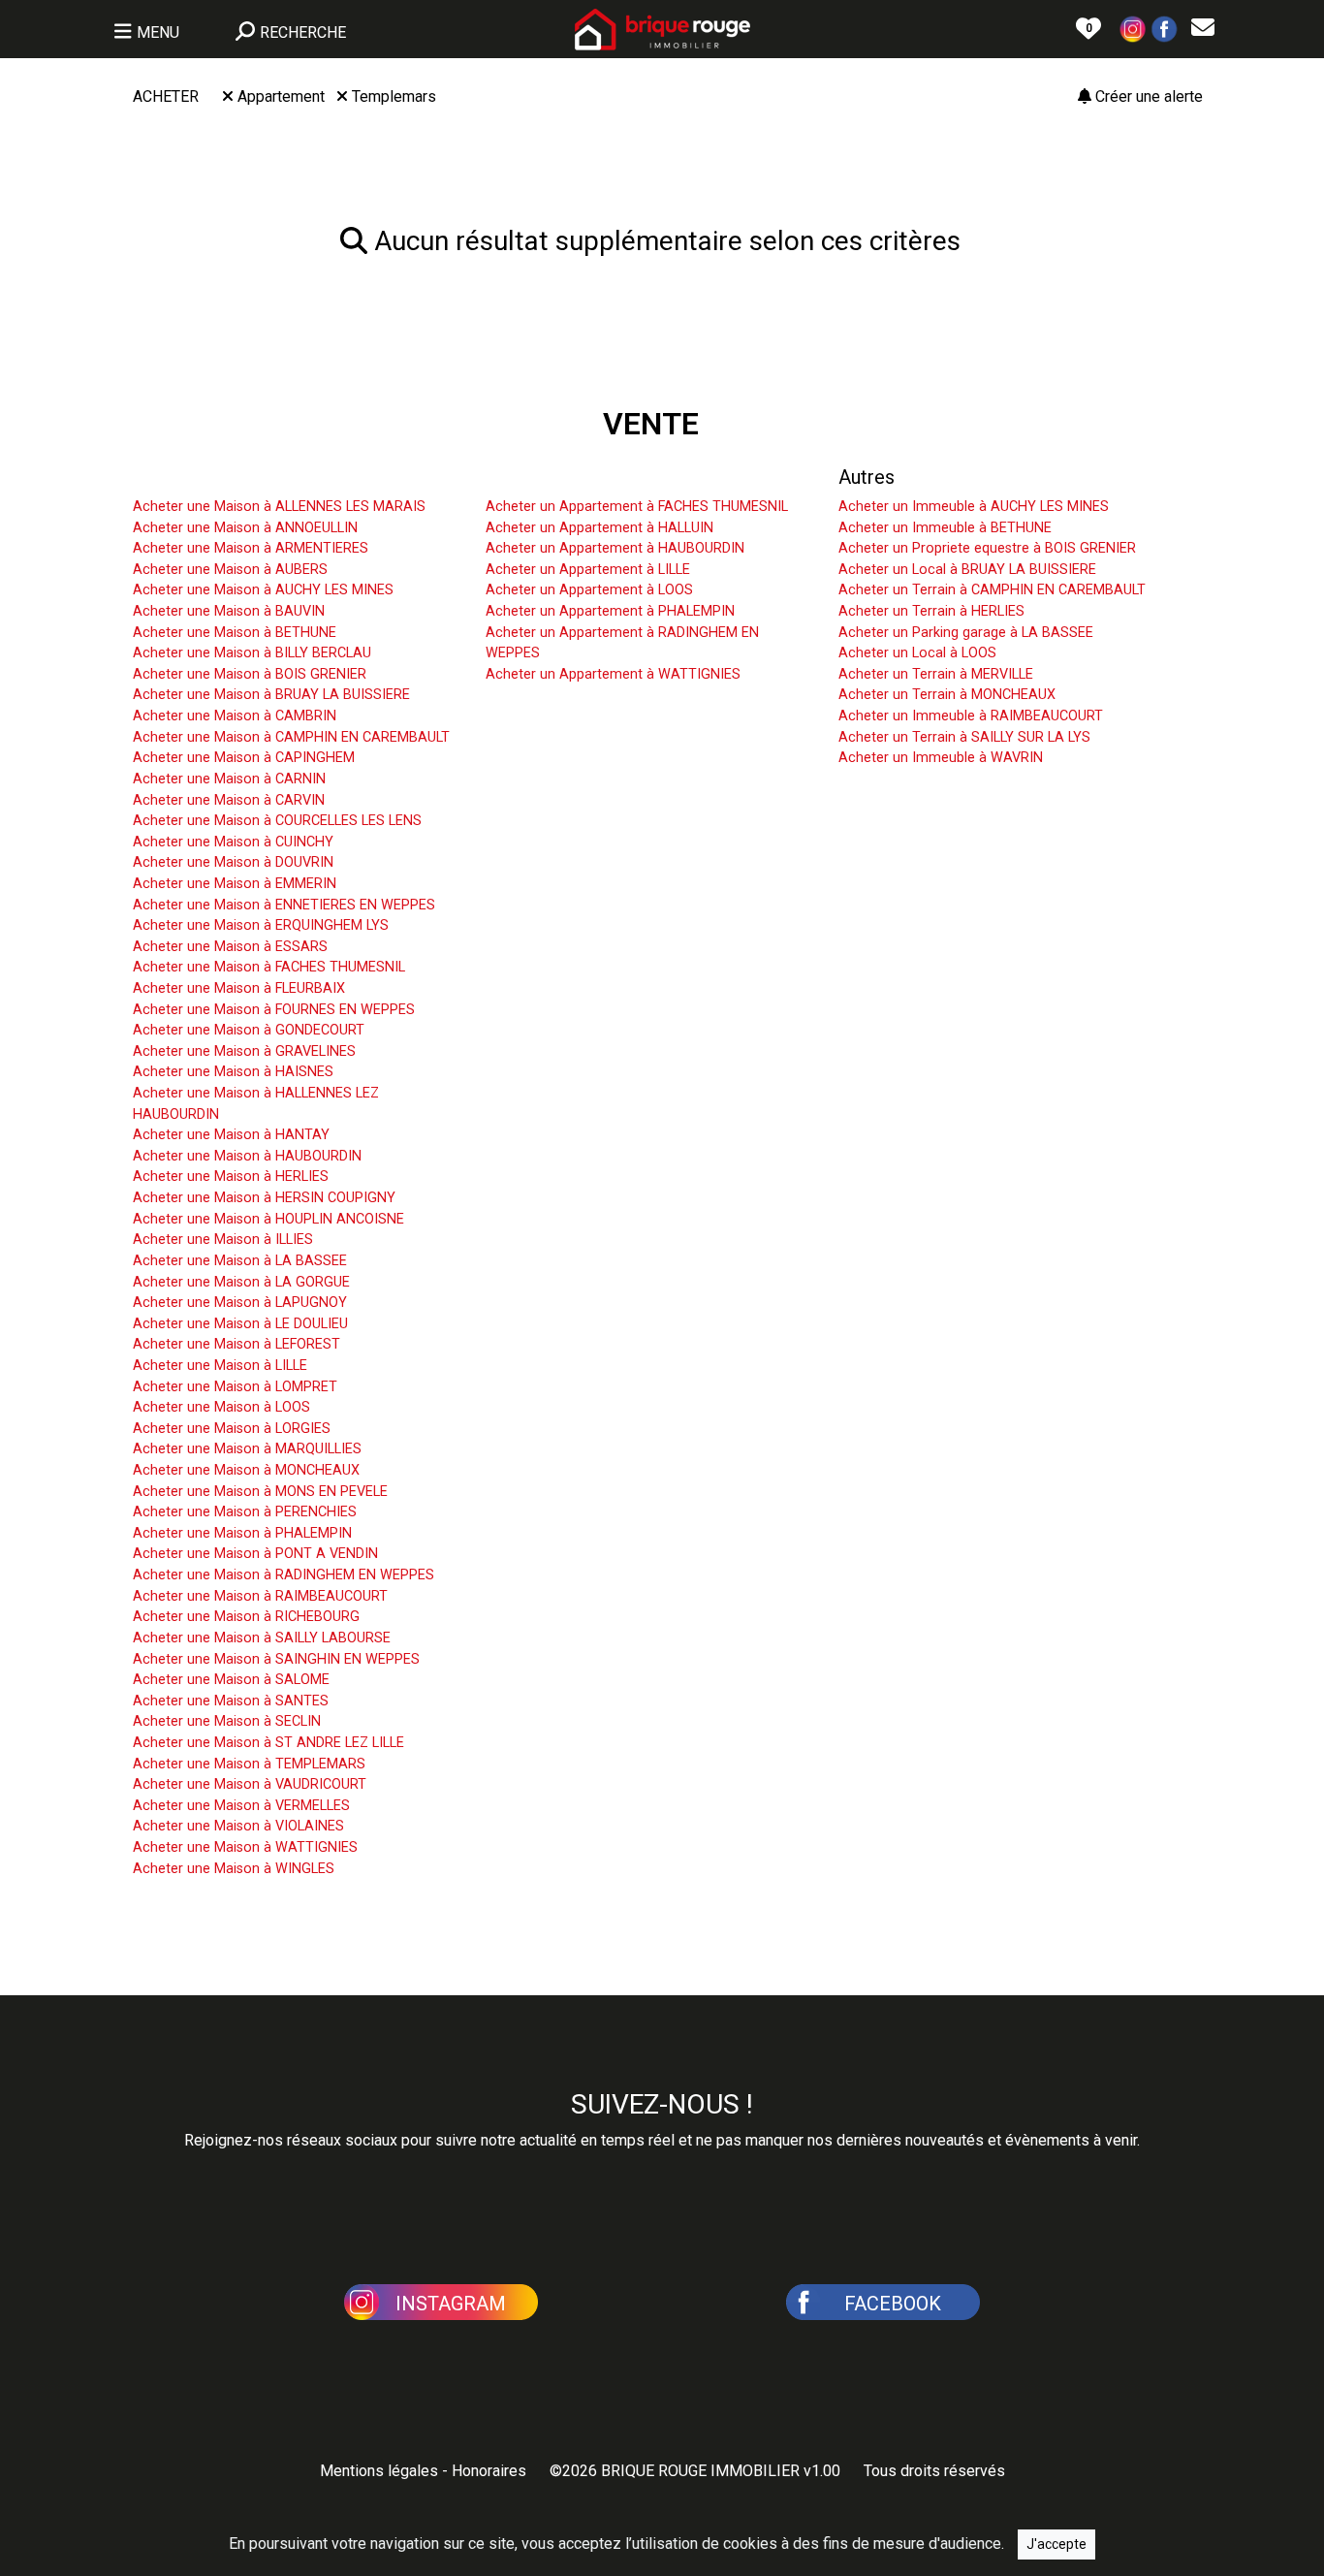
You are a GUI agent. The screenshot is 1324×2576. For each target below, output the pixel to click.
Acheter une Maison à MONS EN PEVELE (260, 1492)
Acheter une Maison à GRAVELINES (244, 1051)
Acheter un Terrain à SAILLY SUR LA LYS (964, 737)
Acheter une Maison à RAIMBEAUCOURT (260, 1596)
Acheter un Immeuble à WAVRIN (941, 758)
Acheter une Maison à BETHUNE (235, 633)
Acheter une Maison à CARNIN (229, 779)
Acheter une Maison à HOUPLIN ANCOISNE (268, 1219)
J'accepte (1056, 2544)
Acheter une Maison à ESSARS (230, 947)
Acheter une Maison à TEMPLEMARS (249, 1764)
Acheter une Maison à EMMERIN (235, 884)
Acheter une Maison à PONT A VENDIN (255, 1554)
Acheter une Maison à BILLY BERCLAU (252, 653)
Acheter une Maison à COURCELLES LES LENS (277, 821)
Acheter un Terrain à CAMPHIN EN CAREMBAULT (992, 590)
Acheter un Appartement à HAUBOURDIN (615, 548)
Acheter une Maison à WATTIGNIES (245, 1847)
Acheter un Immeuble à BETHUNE (945, 528)
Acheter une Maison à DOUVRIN (233, 862)
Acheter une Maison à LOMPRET (235, 1387)
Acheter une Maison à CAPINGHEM (244, 758)
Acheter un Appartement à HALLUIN (599, 528)
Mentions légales (379, 2471)
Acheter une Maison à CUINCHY (233, 842)
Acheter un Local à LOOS (917, 653)
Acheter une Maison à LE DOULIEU (240, 1324)
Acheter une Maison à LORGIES (232, 1429)
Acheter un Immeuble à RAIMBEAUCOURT (971, 716)
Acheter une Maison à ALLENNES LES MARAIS (279, 507)
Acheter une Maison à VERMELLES (241, 1806)
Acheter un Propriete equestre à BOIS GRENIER (987, 548)
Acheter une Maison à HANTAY (231, 1135)
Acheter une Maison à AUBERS (230, 570)
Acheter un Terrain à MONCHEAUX (947, 695)
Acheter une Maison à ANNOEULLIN (245, 528)
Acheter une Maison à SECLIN (227, 1721)
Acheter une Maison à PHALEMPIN (242, 1533)
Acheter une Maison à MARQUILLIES (247, 1449)
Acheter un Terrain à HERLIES (931, 611)
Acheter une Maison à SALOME (231, 1680)
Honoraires (489, 2471)
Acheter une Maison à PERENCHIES (245, 1512)
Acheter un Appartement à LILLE (588, 570)
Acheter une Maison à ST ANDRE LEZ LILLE (268, 1743)
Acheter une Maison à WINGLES (234, 1869)
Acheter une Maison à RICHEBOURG (246, 1617)
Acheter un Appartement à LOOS (589, 590)
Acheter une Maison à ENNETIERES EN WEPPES (284, 905)
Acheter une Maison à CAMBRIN (235, 716)
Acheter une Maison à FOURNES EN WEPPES (274, 1010)
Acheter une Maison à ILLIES (223, 1240)
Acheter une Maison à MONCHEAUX (246, 1470)
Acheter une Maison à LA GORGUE (241, 1282)
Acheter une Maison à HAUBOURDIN (247, 1156)
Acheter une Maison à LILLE (220, 1366)
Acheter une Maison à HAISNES (233, 1072)
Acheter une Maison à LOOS (221, 1407)
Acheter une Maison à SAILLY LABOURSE (262, 1638)
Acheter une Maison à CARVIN (229, 800)
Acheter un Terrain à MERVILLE (936, 674)
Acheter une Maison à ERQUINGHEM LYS (261, 925)
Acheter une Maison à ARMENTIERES (251, 548)
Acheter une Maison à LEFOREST (236, 1344)
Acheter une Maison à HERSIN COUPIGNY (264, 1198)
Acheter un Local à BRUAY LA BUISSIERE (967, 570)
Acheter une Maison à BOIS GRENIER (250, 674)
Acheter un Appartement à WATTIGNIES (613, 674)
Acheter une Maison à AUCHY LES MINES (263, 590)
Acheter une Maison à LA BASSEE (240, 1261)
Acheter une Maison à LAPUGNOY (240, 1303)
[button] (1133, 28)
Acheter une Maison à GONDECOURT (249, 1030)
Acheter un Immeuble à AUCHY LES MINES (974, 507)
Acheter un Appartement (590, 477)
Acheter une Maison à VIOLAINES (238, 1826)
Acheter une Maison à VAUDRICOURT (250, 1784)
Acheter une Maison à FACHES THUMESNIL (269, 967)
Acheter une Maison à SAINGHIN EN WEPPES (276, 1659)
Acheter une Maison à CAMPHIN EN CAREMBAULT (291, 737)
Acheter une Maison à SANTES (231, 1701)
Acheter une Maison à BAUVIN (229, 611)
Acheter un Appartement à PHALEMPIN (610, 611)
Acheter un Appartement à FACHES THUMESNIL (637, 507)
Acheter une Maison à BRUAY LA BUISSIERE (271, 695)
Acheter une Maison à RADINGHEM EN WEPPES (284, 1575)
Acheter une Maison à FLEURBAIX (239, 988)
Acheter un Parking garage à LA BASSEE (966, 633)
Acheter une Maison (218, 477)
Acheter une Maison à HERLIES (231, 1177)
